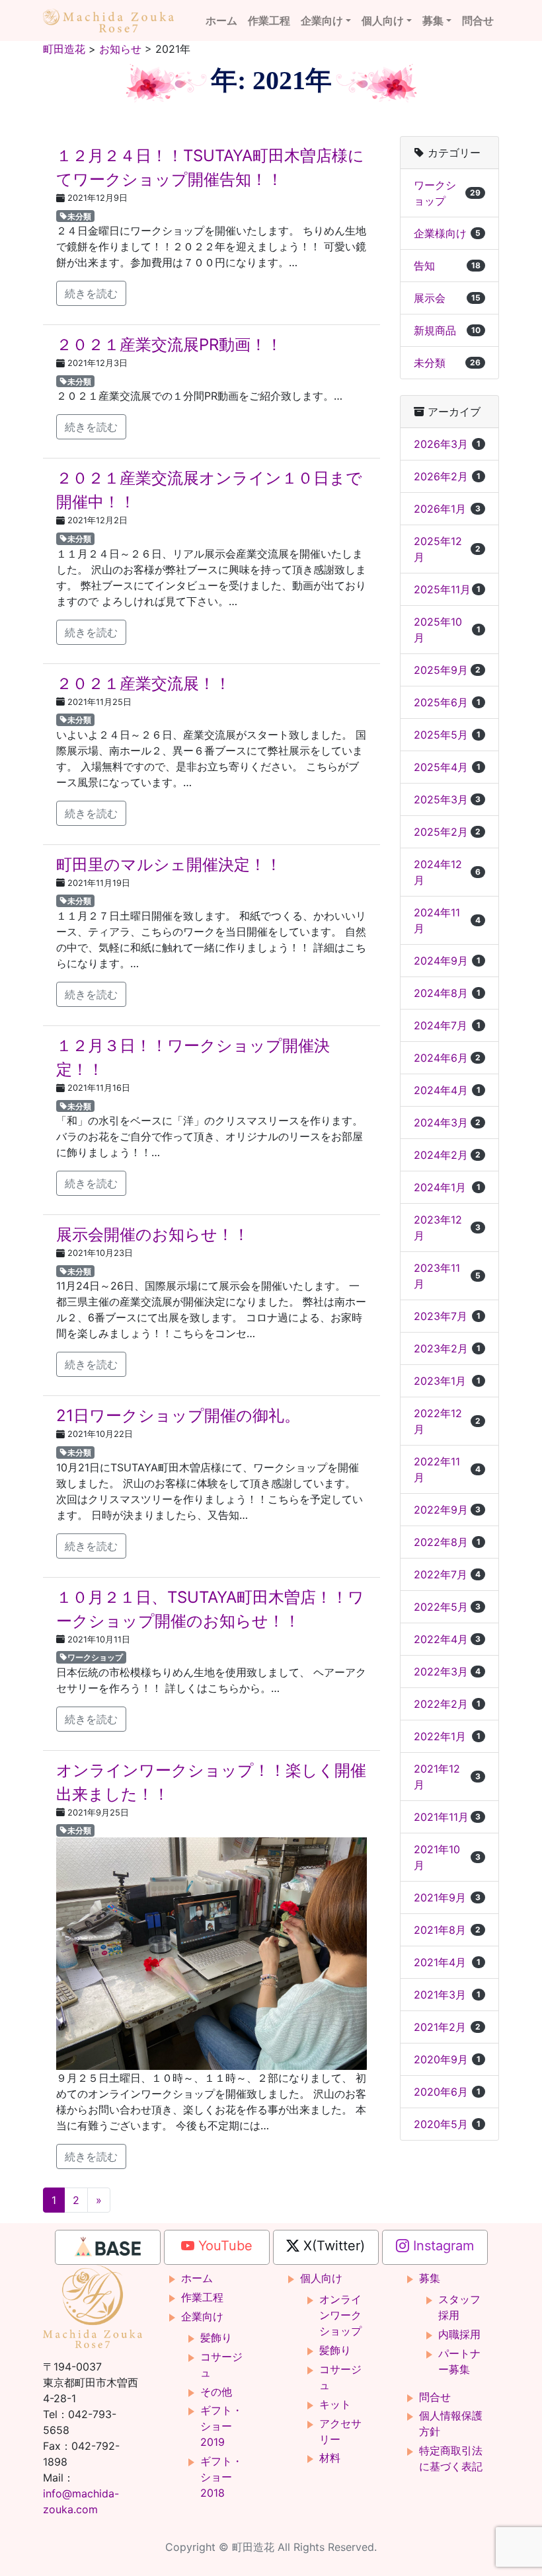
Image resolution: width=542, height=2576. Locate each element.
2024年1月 (447, 1187)
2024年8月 (447, 993)
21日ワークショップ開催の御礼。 (178, 1416)
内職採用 (459, 2334)
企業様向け (447, 233)
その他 (216, 2392)
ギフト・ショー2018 (221, 2477)
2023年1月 (447, 1381)
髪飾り (216, 2337)
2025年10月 (447, 630)
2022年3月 (447, 1672)
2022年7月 (447, 1574)
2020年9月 (447, 2059)
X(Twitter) (332, 2246)
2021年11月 (447, 1817)
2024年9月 (447, 961)
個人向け (383, 20)
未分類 (79, 216)
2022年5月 (447, 1607)
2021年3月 (447, 1995)
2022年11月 (447, 1469)
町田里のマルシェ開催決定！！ (169, 865)
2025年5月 (447, 735)
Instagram (442, 2246)
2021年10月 (447, 1857)
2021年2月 (447, 2027)
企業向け (322, 20)
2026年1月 (447, 509)
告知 (447, 266)
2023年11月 (447, 1276)
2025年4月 (447, 767)
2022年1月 (447, 1736)
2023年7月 (447, 1316)
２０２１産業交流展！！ (143, 683)
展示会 (447, 298)
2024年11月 (447, 920)
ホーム (221, 20)
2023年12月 (447, 1228)
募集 (433, 20)
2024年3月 (447, 1122)
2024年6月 (447, 1058)
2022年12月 (447, 1421)
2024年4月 (447, 1090)
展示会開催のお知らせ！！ (153, 1234)
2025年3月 (447, 799)
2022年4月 (447, 1639)
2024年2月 (447, 1155)
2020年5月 (447, 2124)
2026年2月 (447, 476)
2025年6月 (447, 702)
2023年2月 (447, 1348)
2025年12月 (447, 549)
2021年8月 (447, 1930)
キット (335, 2404)
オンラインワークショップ (340, 2315)
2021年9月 (447, 1897)
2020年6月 (447, 2092)
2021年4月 (447, 1962)
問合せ (478, 20)
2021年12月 (447, 1777)
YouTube (223, 2246)
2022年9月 (447, 1510)
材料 (330, 2458)
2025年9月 (447, 670)
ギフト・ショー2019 (221, 2426)
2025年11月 (447, 589)
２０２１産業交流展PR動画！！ (169, 345)
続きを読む (91, 293)
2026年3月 (447, 444)
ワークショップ (95, 1657)
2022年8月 (447, 1542)
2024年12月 (447, 872)
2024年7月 (447, 1025)
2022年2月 (447, 1704)
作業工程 (269, 20)
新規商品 (447, 330)
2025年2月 (447, 832)
